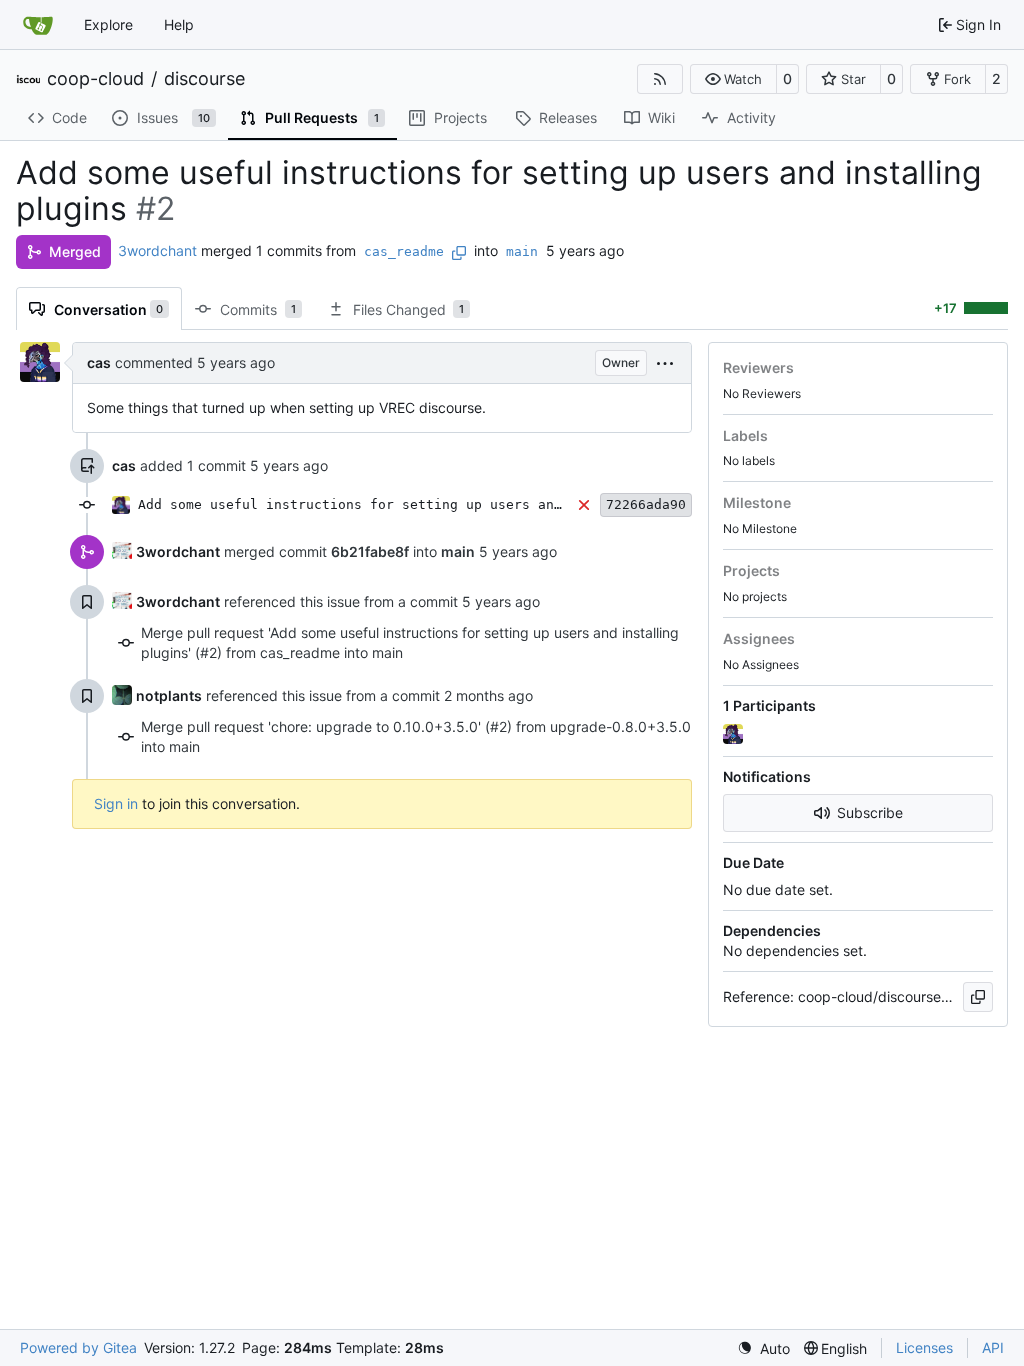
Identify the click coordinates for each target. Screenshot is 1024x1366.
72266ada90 (646, 504)
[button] (733, 79)
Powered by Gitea (78, 1347)
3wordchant (157, 250)
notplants (169, 695)
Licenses (924, 1347)
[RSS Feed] (660, 79)
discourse (204, 79)
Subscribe (870, 812)
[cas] (735, 735)
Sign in (116, 803)
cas (99, 362)
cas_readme (404, 251)
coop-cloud (95, 79)
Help (179, 24)
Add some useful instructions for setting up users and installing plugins (426, 504)
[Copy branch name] (459, 253)
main (522, 251)
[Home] (38, 25)
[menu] (665, 363)
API (993, 1347)
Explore (108, 24)
